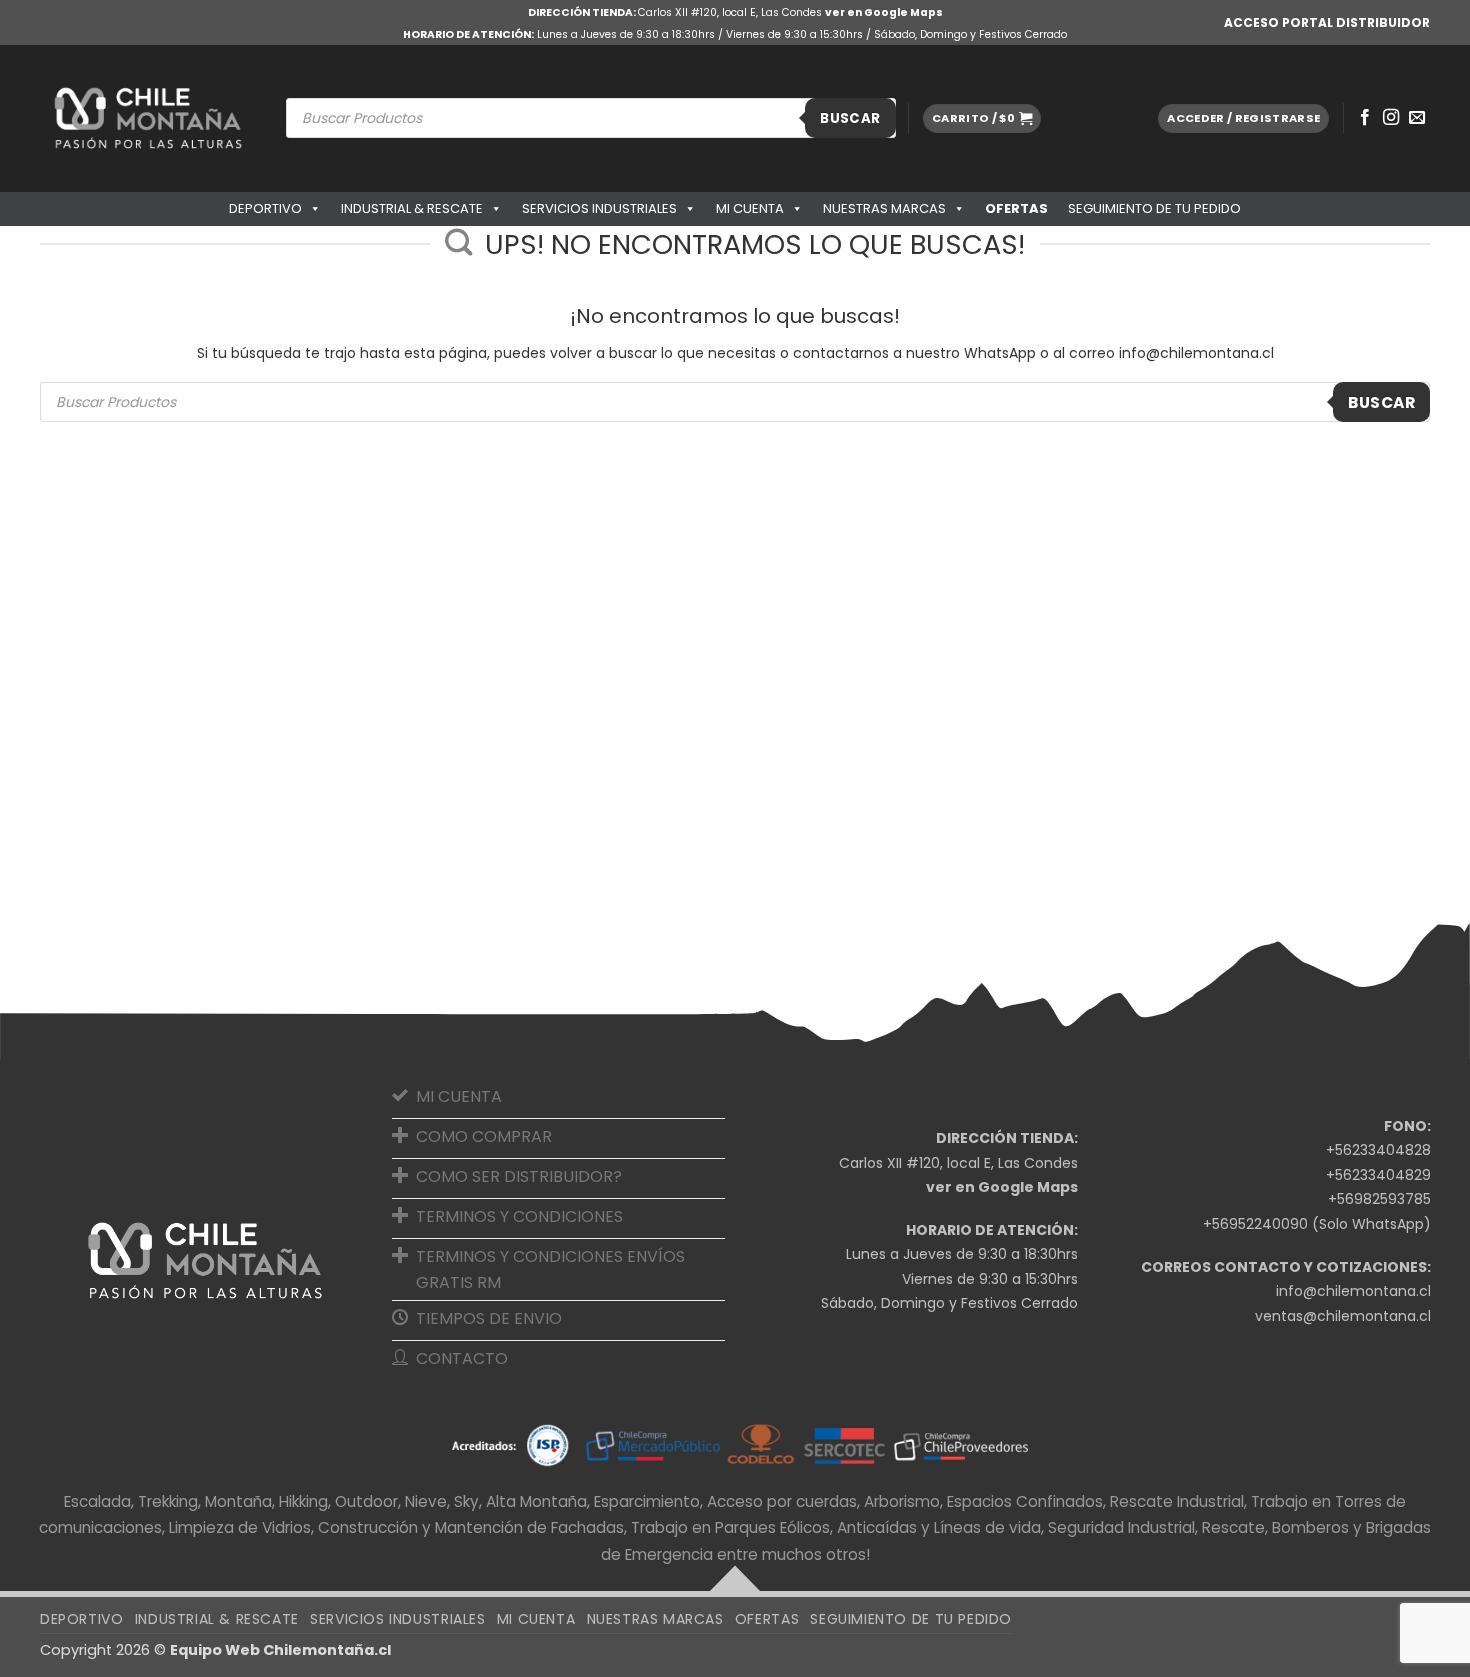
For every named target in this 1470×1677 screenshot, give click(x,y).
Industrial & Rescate (412, 208)
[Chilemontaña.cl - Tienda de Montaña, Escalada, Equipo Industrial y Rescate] (148, 118)
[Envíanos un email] (1417, 118)
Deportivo (265, 208)
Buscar (850, 118)
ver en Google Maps (884, 12)
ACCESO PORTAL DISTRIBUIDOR (1327, 22)
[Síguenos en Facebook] (1365, 118)
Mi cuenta (750, 208)
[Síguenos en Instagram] (1391, 118)
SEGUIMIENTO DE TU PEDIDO (1154, 208)
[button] (982, 118)
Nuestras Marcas (884, 208)
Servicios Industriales (599, 208)
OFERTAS (1016, 208)
